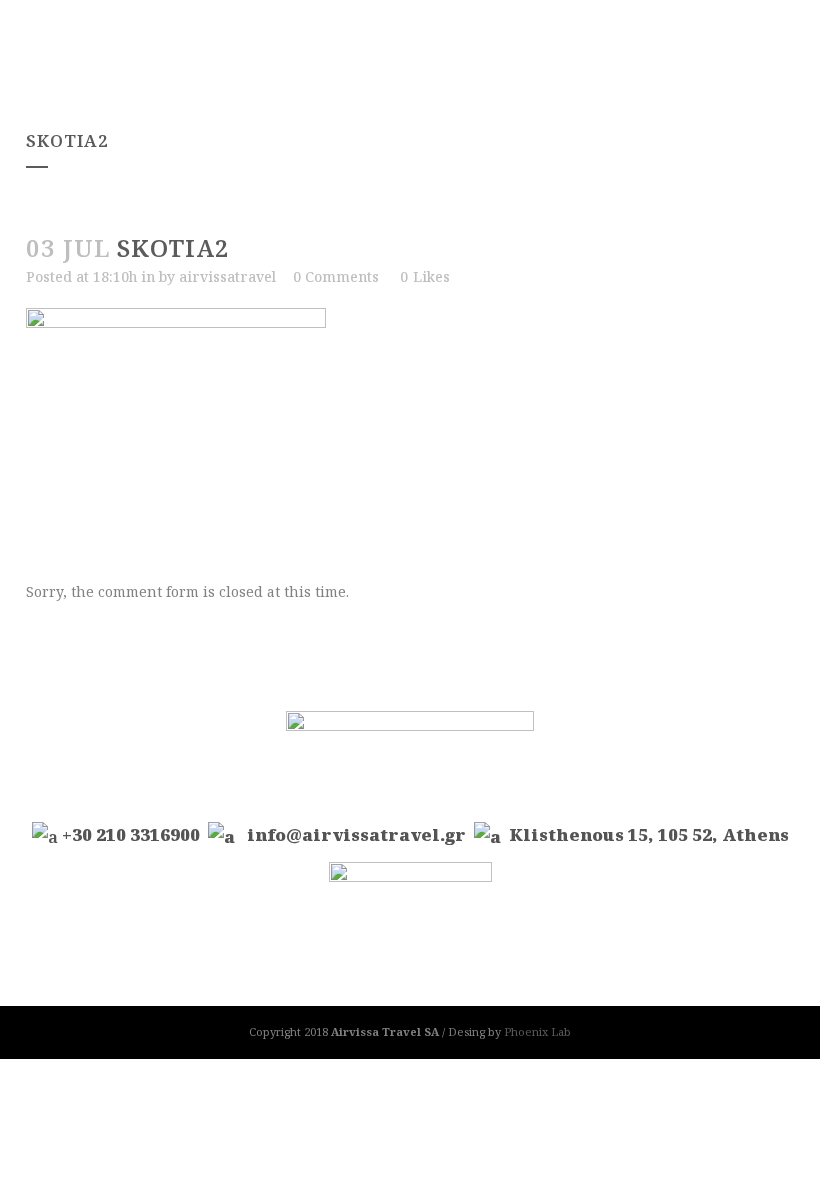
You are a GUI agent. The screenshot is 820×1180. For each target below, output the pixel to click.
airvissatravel (227, 276)
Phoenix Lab (537, 1031)
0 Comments (336, 276)
